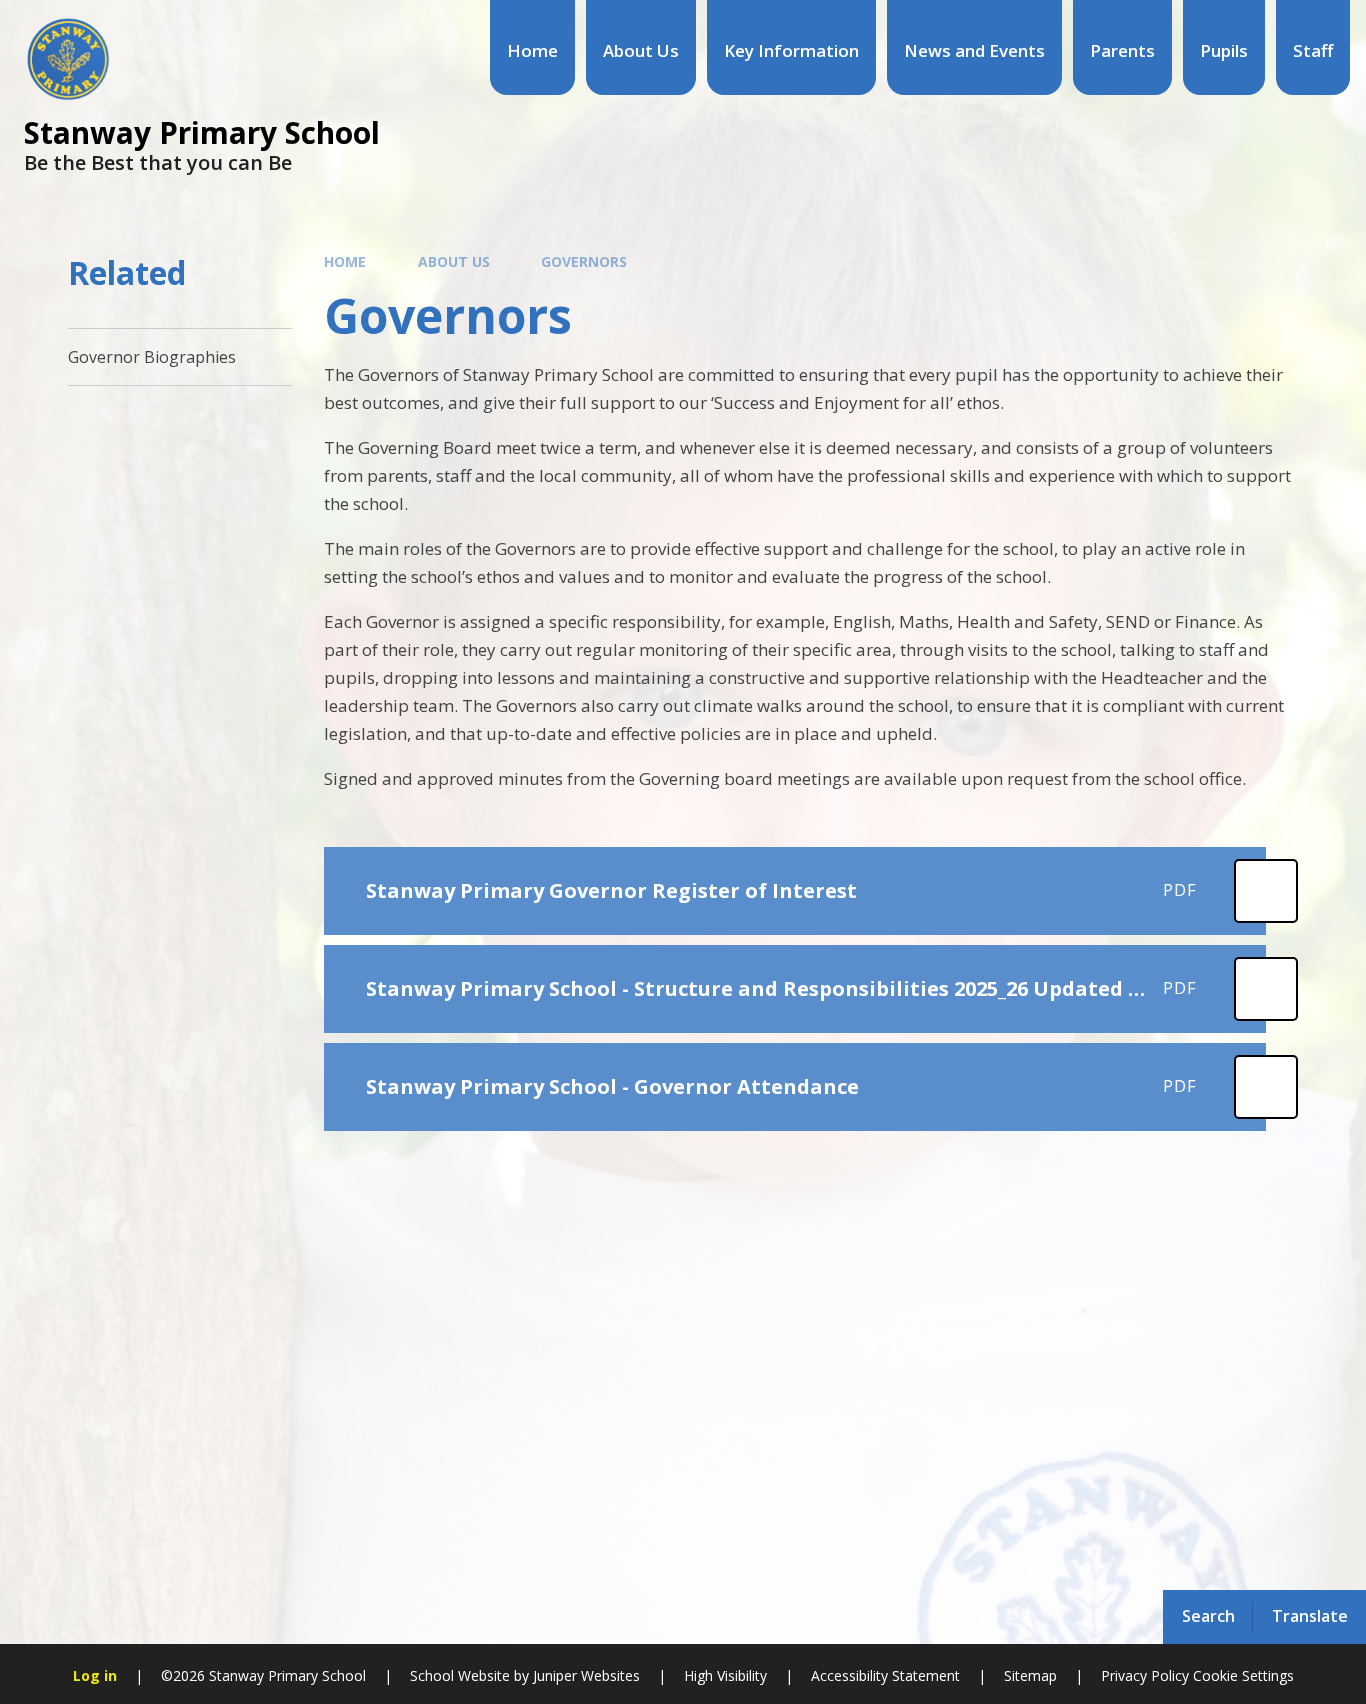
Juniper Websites (584, 1675)
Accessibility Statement (885, 1675)
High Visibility (725, 1675)
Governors (584, 261)
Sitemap (1030, 1675)
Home (345, 261)
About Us (454, 261)
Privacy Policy (1145, 1675)
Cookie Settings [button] (1243, 1675)
